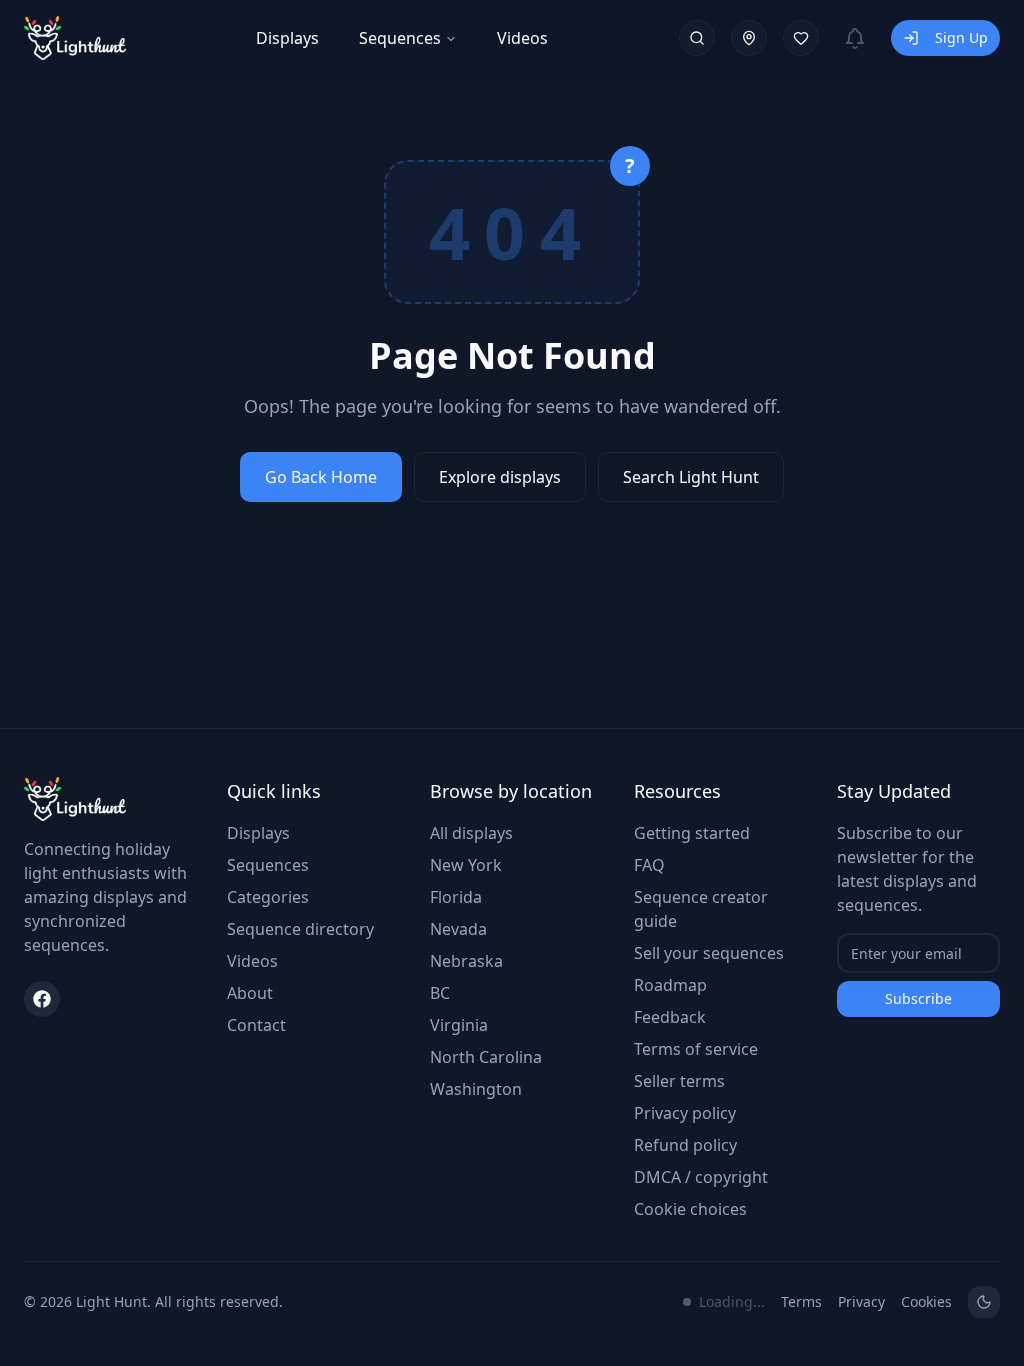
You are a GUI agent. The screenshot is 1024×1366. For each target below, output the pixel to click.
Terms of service (696, 1049)
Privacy (861, 1301)
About (250, 993)
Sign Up (961, 37)
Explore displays (500, 477)
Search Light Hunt (691, 477)
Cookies (926, 1301)
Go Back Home (321, 477)
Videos (522, 38)
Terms (801, 1301)
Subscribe (918, 998)
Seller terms (679, 1081)
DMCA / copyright (701, 1177)
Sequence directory (300, 929)
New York (466, 865)
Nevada (458, 929)
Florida (456, 897)
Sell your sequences (709, 953)
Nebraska (466, 961)
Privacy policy (685, 1113)
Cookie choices (690, 1209)
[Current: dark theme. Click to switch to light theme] (984, 1302)
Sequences (400, 38)
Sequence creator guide (701, 909)
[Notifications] (855, 38)
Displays (287, 38)
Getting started (692, 833)
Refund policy (685, 1145)
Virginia (459, 1025)
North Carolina (486, 1057)
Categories (268, 897)
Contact (256, 1025)
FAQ (649, 865)
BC (440, 993)
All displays (471, 833)
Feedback (670, 1017)
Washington (476, 1089)
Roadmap (670, 985)
